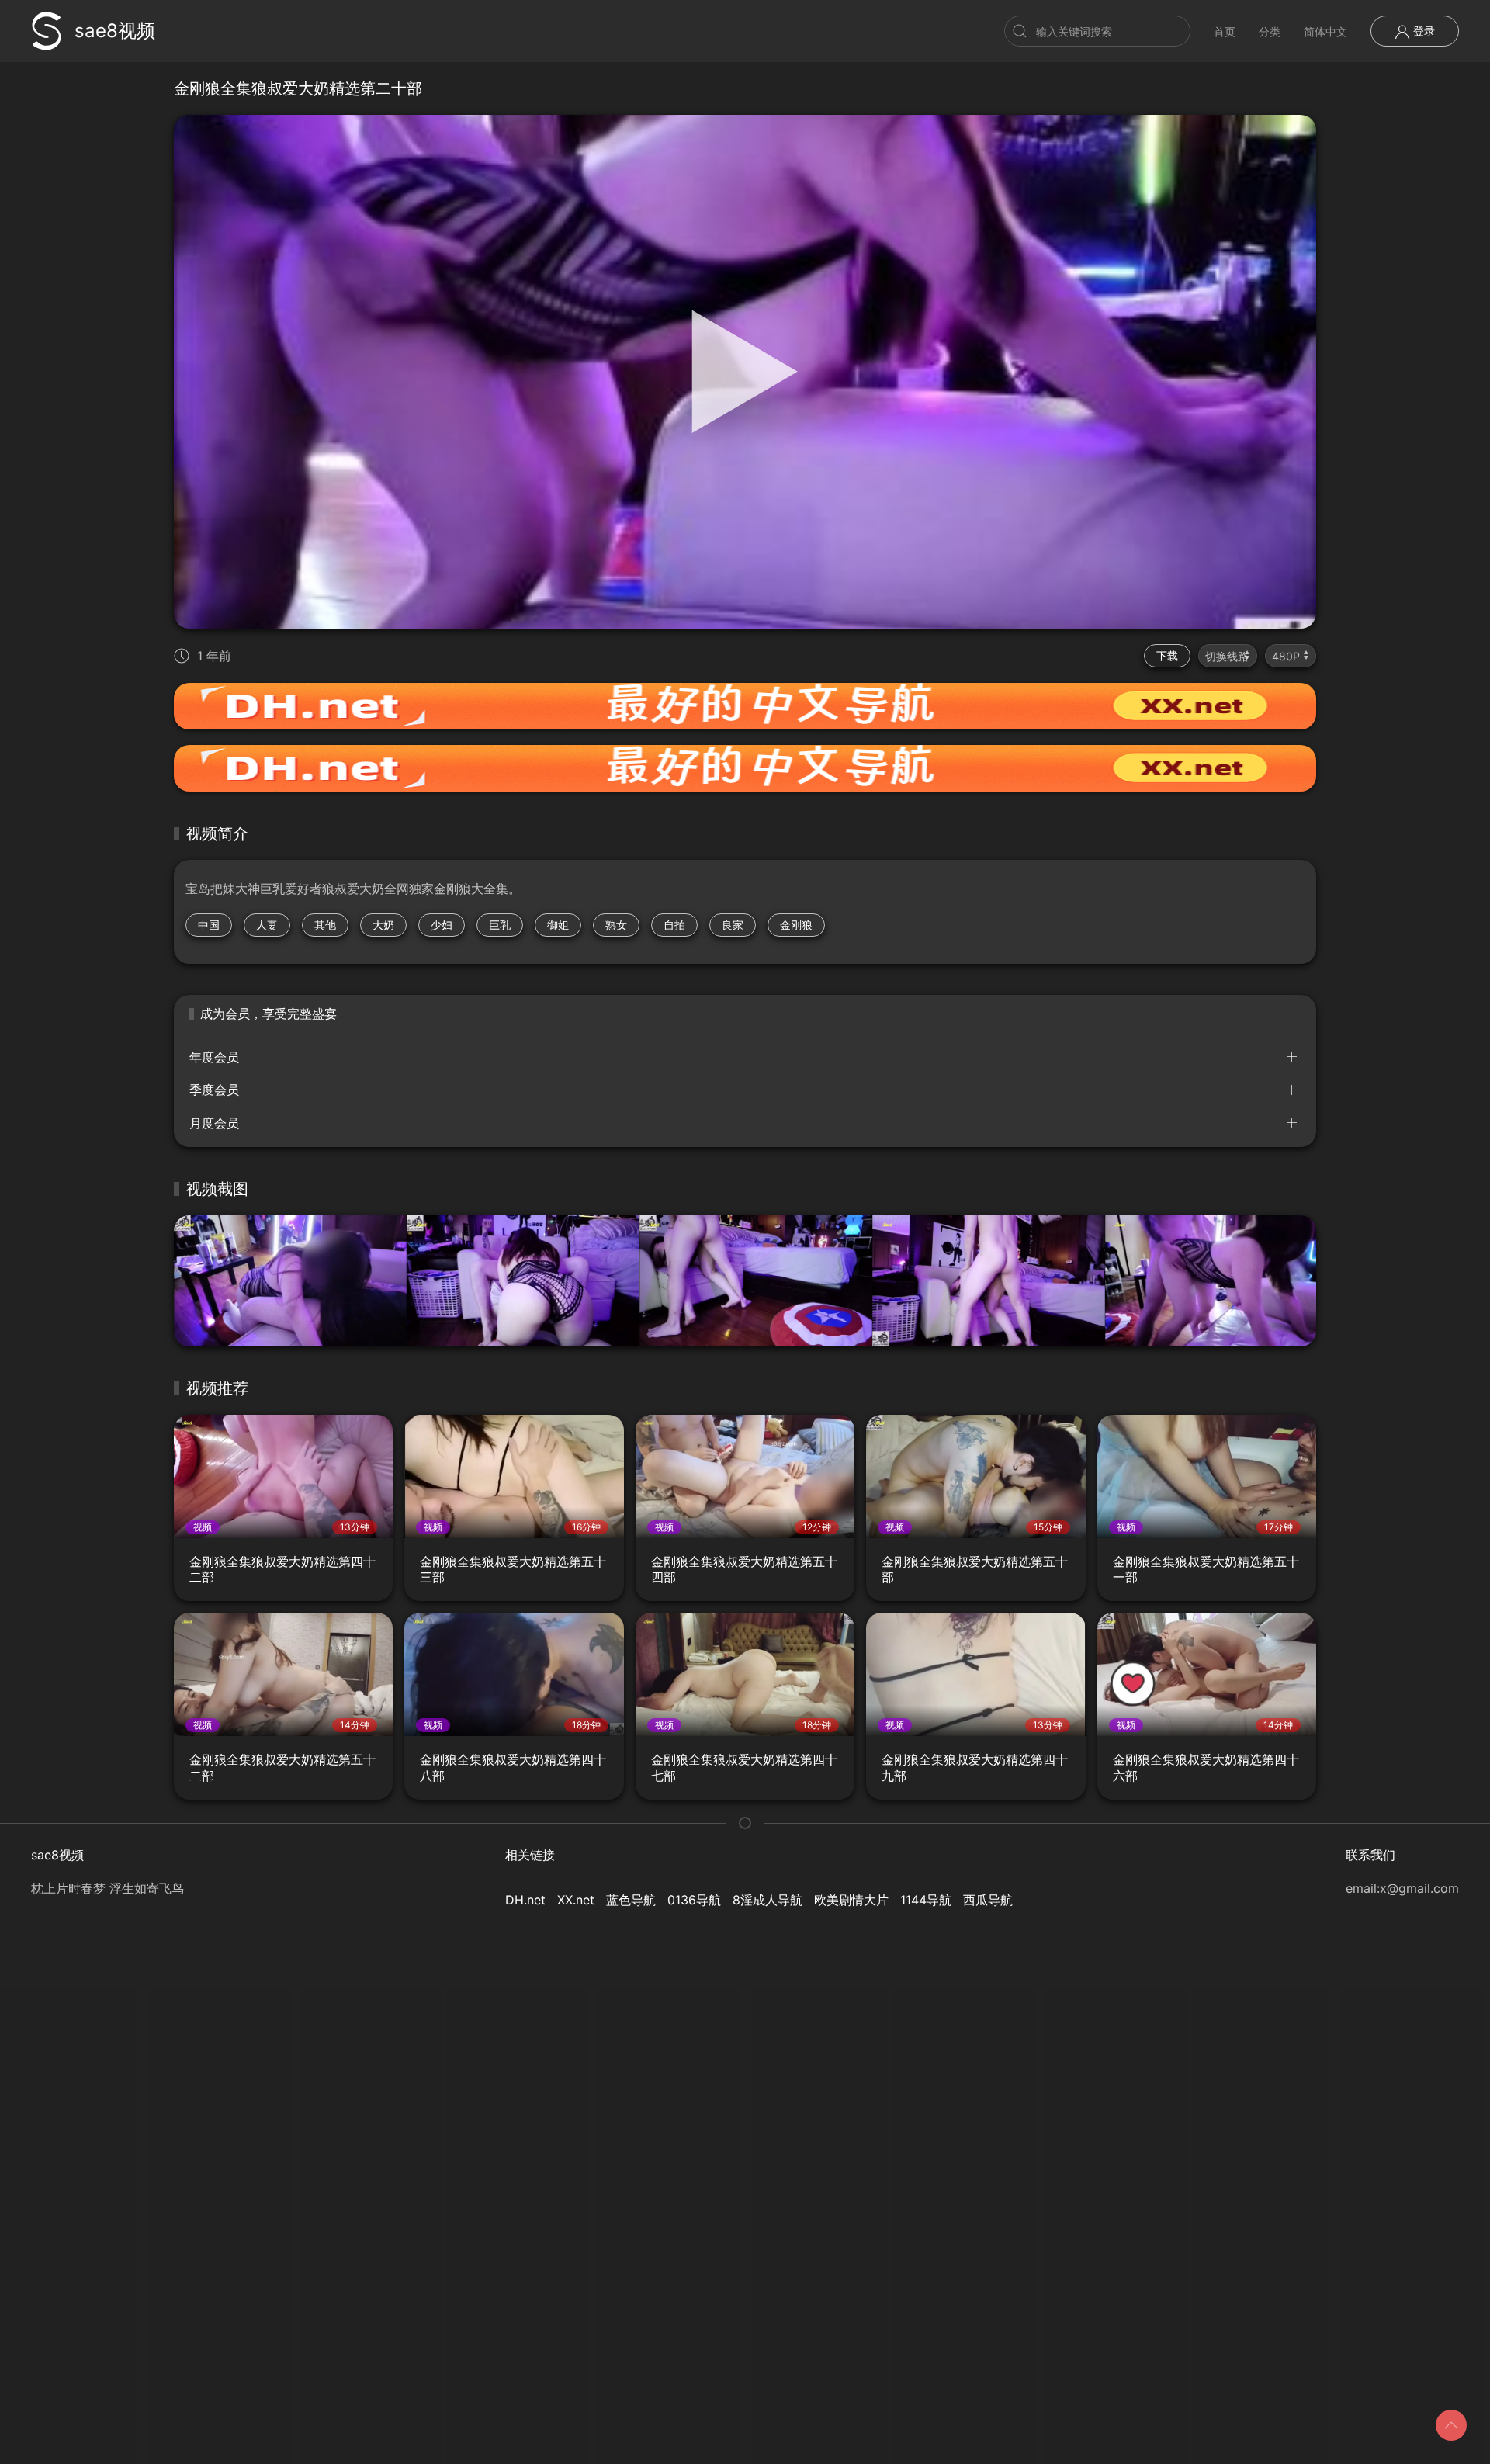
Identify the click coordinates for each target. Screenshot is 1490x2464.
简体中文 (1325, 31)
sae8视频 (115, 31)
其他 (325, 925)
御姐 (558, 925)
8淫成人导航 (768, 1900)
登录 (1422, 31)
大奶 (383, 925)
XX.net (576, 1900)
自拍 (674, 925)
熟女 (616, 925)
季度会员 (214, 1090)
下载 (1167, 655)
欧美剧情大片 (851, 1900)
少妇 (442, 925)
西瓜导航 (988, 1900)
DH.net (525, 1900)
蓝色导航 (631, 1900)
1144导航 (926, 1900)
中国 (209, 925)
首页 (1225, 31)
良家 (733, 925)
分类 (1270, 31)
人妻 (267, 925)
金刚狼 (796, 925)
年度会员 (214, 1057)
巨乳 (500, 925)
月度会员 (214, 1123)
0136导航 (694, 1900)
